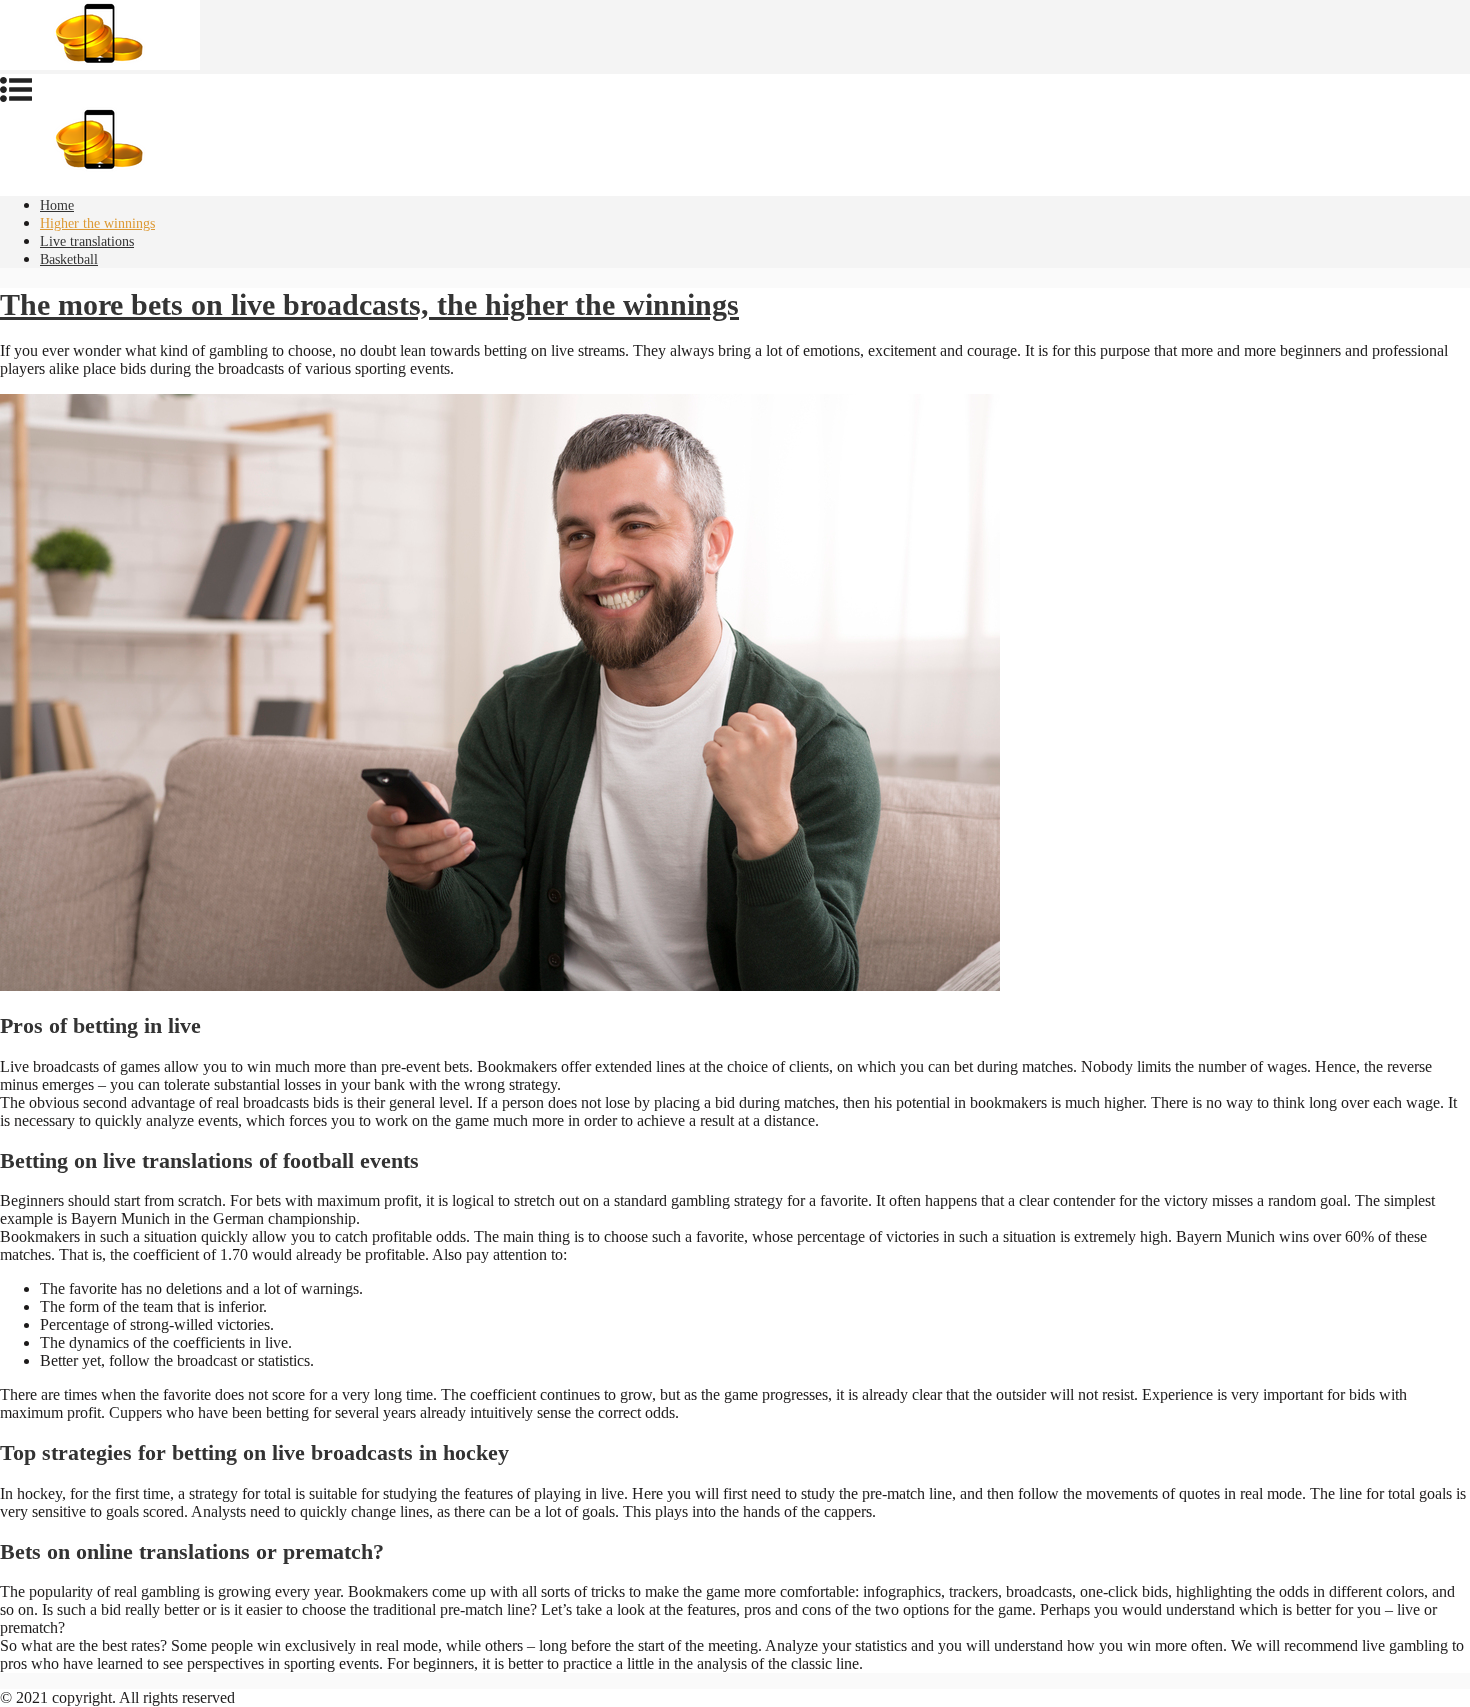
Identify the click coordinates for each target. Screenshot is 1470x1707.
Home (57, 205)
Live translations (87, 241)
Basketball (69, 259)
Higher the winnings (97, 223)
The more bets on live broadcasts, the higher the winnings (369, 304)
